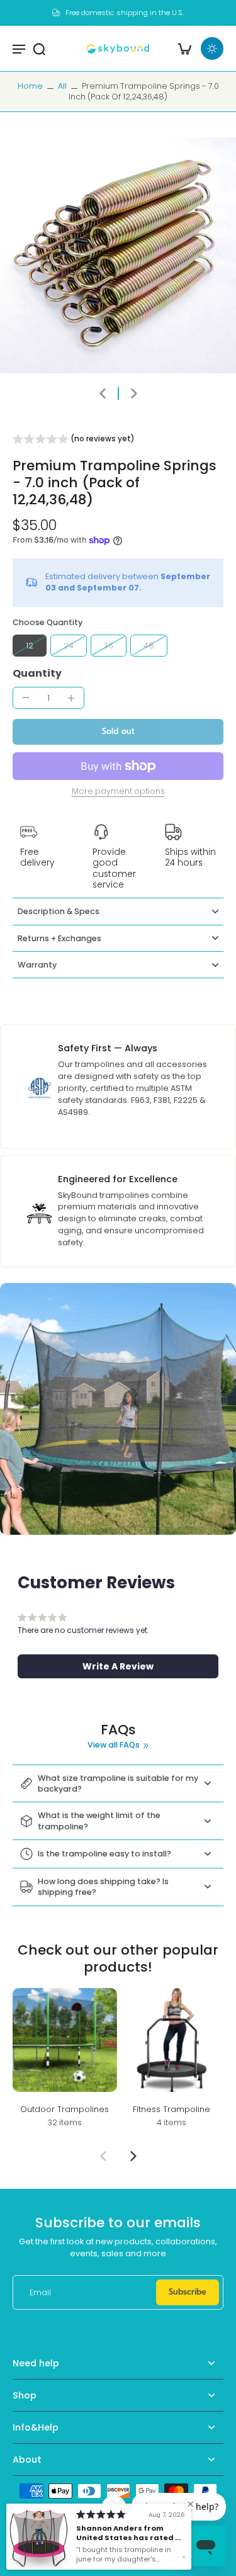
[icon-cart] (184, 48)
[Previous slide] (103, 2156)
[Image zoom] (118, 255)
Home (30, 86)
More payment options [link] (118, 792)
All (62, 86)
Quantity (37, 673)
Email (40, 2292)
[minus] (26, 698)
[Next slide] (134, 393)
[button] (74, 441)
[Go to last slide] (103, 393)
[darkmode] (212, 48)
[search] (39, 48)
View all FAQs (114, 1745)
